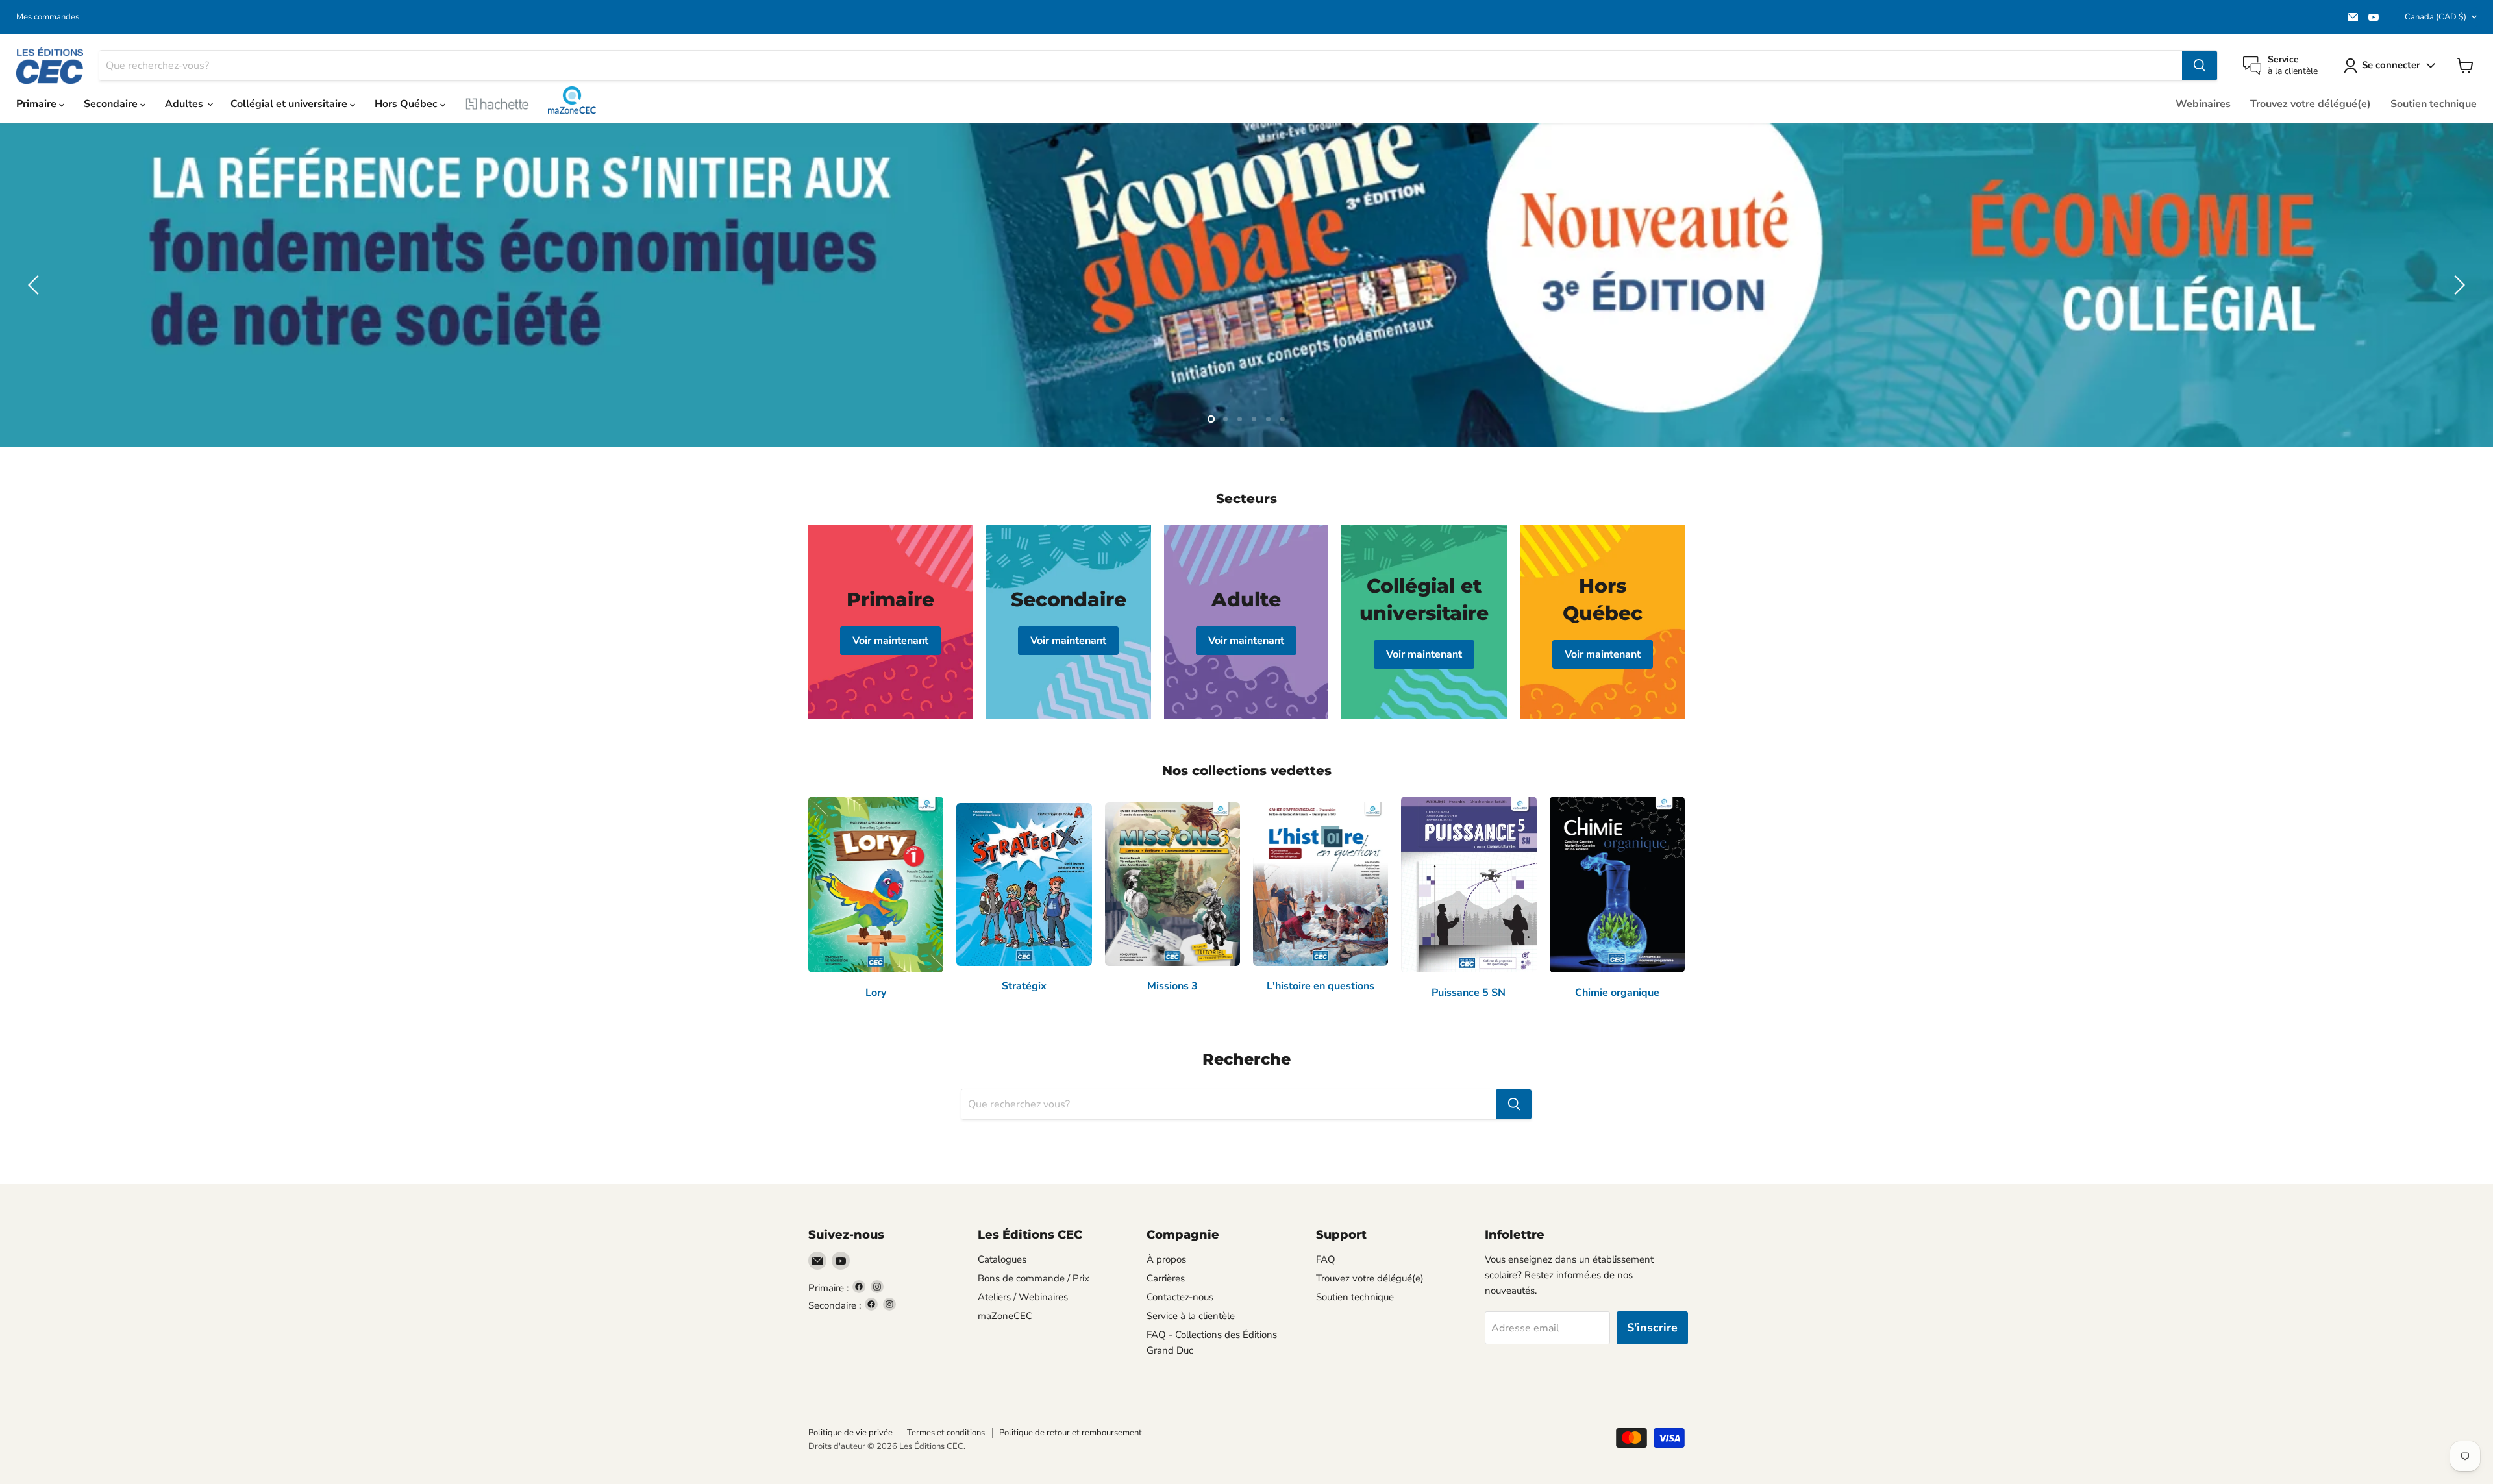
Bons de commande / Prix (1034, 1278)
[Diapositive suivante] (2457, 285)
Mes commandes (48, 17)
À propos (1166, 1259)
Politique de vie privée (850, 1433)
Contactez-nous (1180, 1297)
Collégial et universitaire (290, 104)
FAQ (1326, 1259)
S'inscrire (1652, 1328)
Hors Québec (407, 104)
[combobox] (1141, 66)
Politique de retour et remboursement (1071, 1433)
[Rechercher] (2200, 66)
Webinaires (2203, 104)
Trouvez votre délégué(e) (2311, 104)
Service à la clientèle (1191, 1316)
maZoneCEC (572, 100)
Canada (2436, 17)
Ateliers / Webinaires (1023, 1297)
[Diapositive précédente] (36, 285)
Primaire (38, 104)
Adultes (185, 104)
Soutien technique (2434, 104)
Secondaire (112, 104)
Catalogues (1002, 1259)
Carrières (1166, 1278)
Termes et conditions (946, 1433)
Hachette (497, 104)
